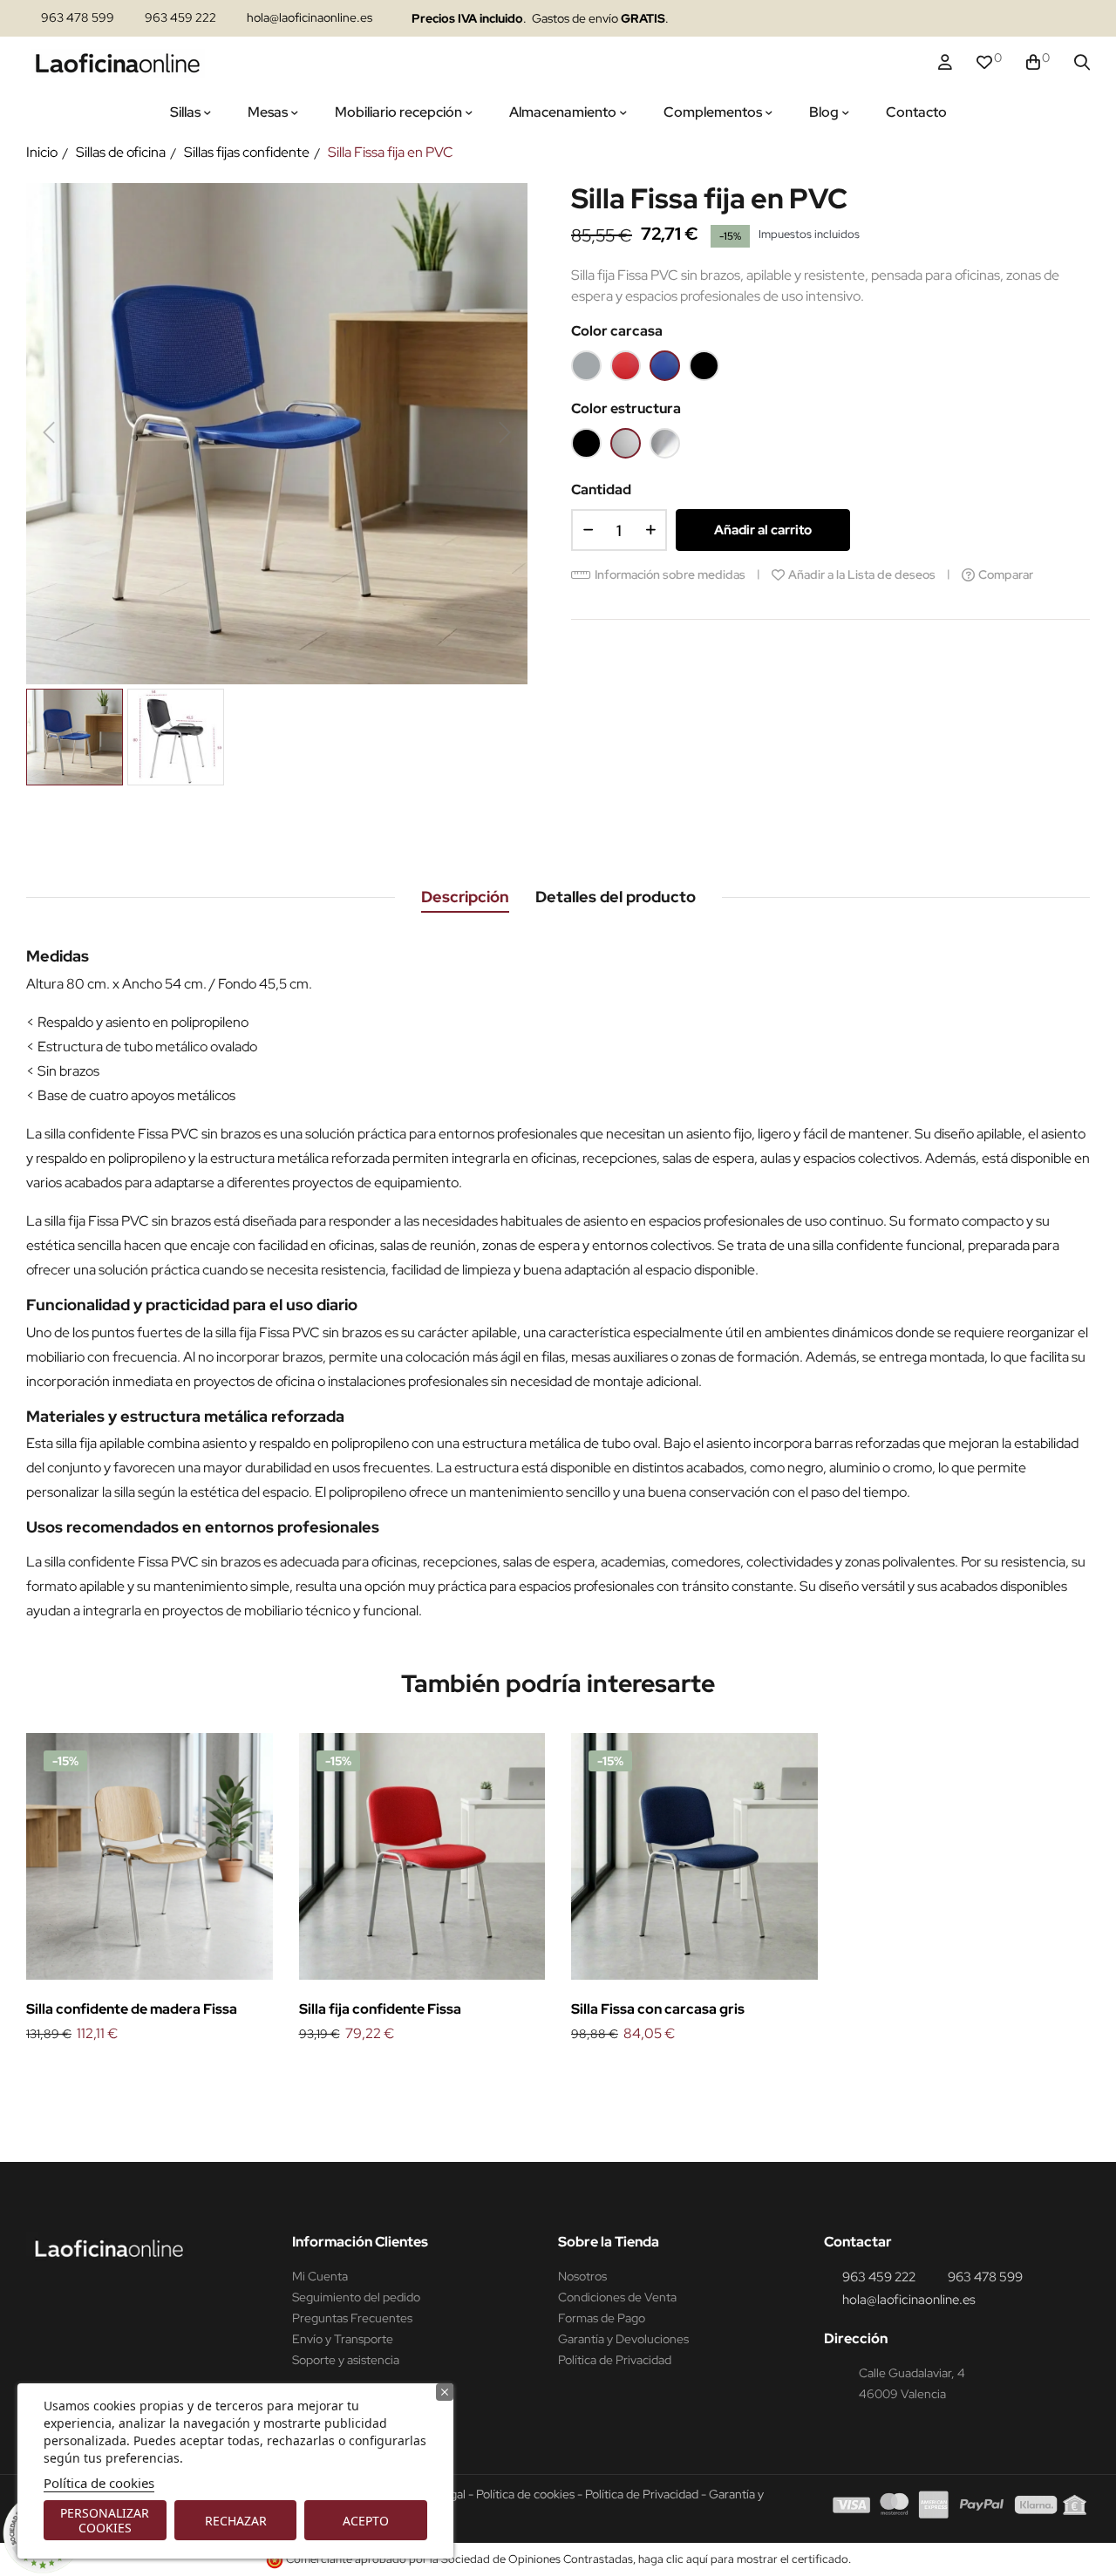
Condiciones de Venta (617, 2297)
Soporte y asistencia (346, 2360)
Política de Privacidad (615, 2360)
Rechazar (236, 2521)
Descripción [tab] (465, 897)
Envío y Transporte (343, 2339)
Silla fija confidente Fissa (380, 2009)
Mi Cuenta (320, 2276)
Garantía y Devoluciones (623, 2339)
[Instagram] (939, 19)
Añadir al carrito (763, 530)
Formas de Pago (602, 2318)
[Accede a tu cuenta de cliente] (945, 63)
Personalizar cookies (105, 2520)
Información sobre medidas (670, 574)
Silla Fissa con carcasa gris (658, 2009)
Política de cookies (99, 2483)
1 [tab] (558, 2075)
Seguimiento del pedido (356, 2297)
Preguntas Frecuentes (352, 2318)
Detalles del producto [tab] (616, 897)
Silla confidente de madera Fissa (132, 2009)
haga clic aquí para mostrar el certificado (743, 2559)
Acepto (366, 2521)
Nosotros (582, 2276)
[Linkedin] (973, 19)
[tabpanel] (150, 1890)
